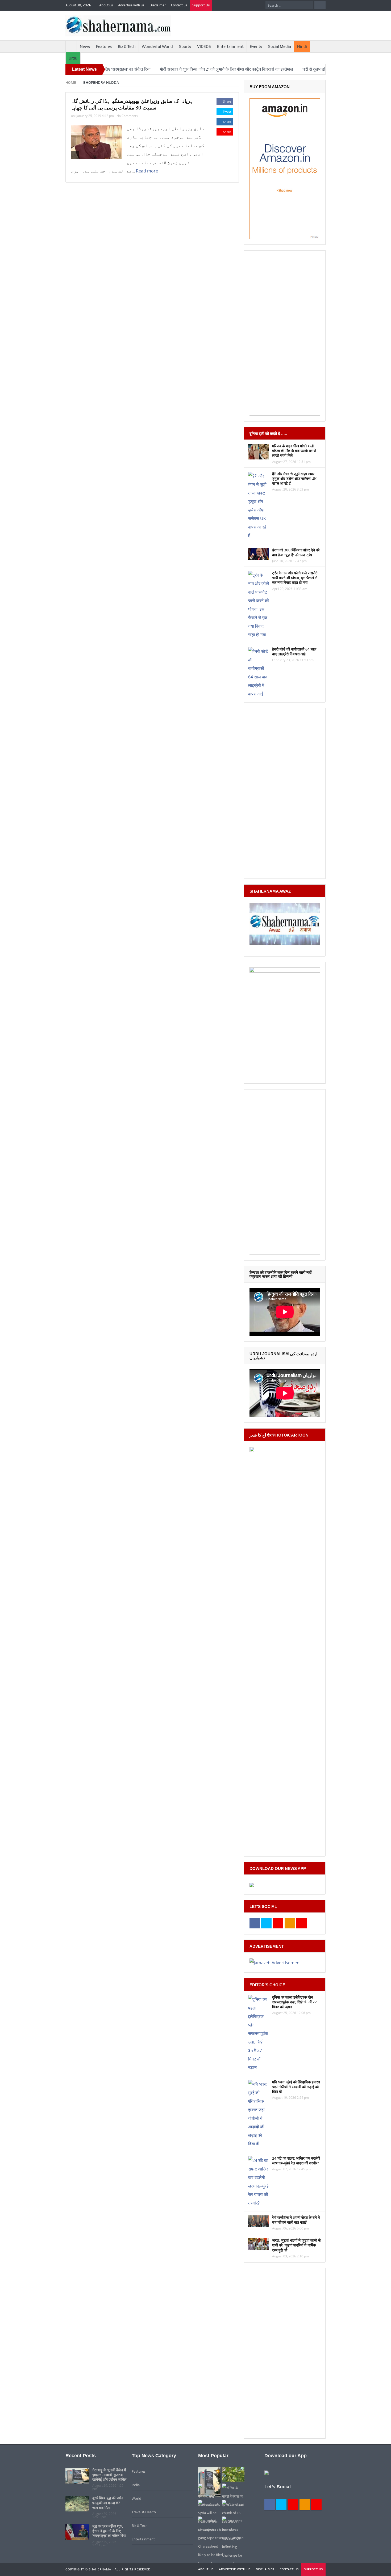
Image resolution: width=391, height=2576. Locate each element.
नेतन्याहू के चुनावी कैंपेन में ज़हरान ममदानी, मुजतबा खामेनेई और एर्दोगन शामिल (109, 2475)
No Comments (127, 116)
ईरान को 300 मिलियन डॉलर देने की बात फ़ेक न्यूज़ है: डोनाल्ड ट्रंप (296, 552)
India (136, 2485)
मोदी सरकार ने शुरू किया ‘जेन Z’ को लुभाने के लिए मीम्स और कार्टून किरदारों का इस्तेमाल (168, 69)
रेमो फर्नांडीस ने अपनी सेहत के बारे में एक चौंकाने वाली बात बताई (296, 2220)
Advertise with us (131, 5)
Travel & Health (144, 2512)
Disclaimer (158, 5)
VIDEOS (204, 47)
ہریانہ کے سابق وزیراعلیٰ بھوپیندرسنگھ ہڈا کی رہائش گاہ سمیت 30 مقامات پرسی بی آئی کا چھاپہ (132, 104)
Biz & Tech (127, 47)
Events (256, 47)
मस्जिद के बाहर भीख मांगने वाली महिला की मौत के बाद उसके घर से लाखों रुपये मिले (294, 451)
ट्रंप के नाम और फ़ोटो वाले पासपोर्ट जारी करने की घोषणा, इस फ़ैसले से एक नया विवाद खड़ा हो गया (295, 578)
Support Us (201, 5)
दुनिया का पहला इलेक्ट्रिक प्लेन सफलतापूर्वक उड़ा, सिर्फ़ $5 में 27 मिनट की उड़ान (294, 2002)
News (85, 47)
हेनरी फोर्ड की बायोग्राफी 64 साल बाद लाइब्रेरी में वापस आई (294, 651)
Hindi (302, 47)
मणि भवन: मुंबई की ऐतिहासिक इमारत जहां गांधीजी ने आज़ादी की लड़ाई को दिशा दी (296, 2087)
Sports (185, 47)
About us (106, 5)
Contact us (179, 5)
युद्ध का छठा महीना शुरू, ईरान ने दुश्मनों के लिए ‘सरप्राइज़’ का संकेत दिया (109, 2531)
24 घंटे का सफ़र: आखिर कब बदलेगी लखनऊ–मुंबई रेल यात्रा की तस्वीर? (296, 2161)
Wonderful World (157, 47)
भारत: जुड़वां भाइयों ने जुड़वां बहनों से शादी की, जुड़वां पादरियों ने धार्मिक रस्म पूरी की (296, 2245)
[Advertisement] (263, 24)
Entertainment (230, 47)
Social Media (280, 47)
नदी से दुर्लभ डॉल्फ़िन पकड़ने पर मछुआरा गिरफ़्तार (280, 69)
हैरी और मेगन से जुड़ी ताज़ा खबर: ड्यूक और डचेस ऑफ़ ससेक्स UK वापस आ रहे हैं (294, 478)
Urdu (73, 58)
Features (104, 47)
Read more (147, 171)
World (136, 2498)
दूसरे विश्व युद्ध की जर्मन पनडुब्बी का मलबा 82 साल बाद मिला (108, 2503)
